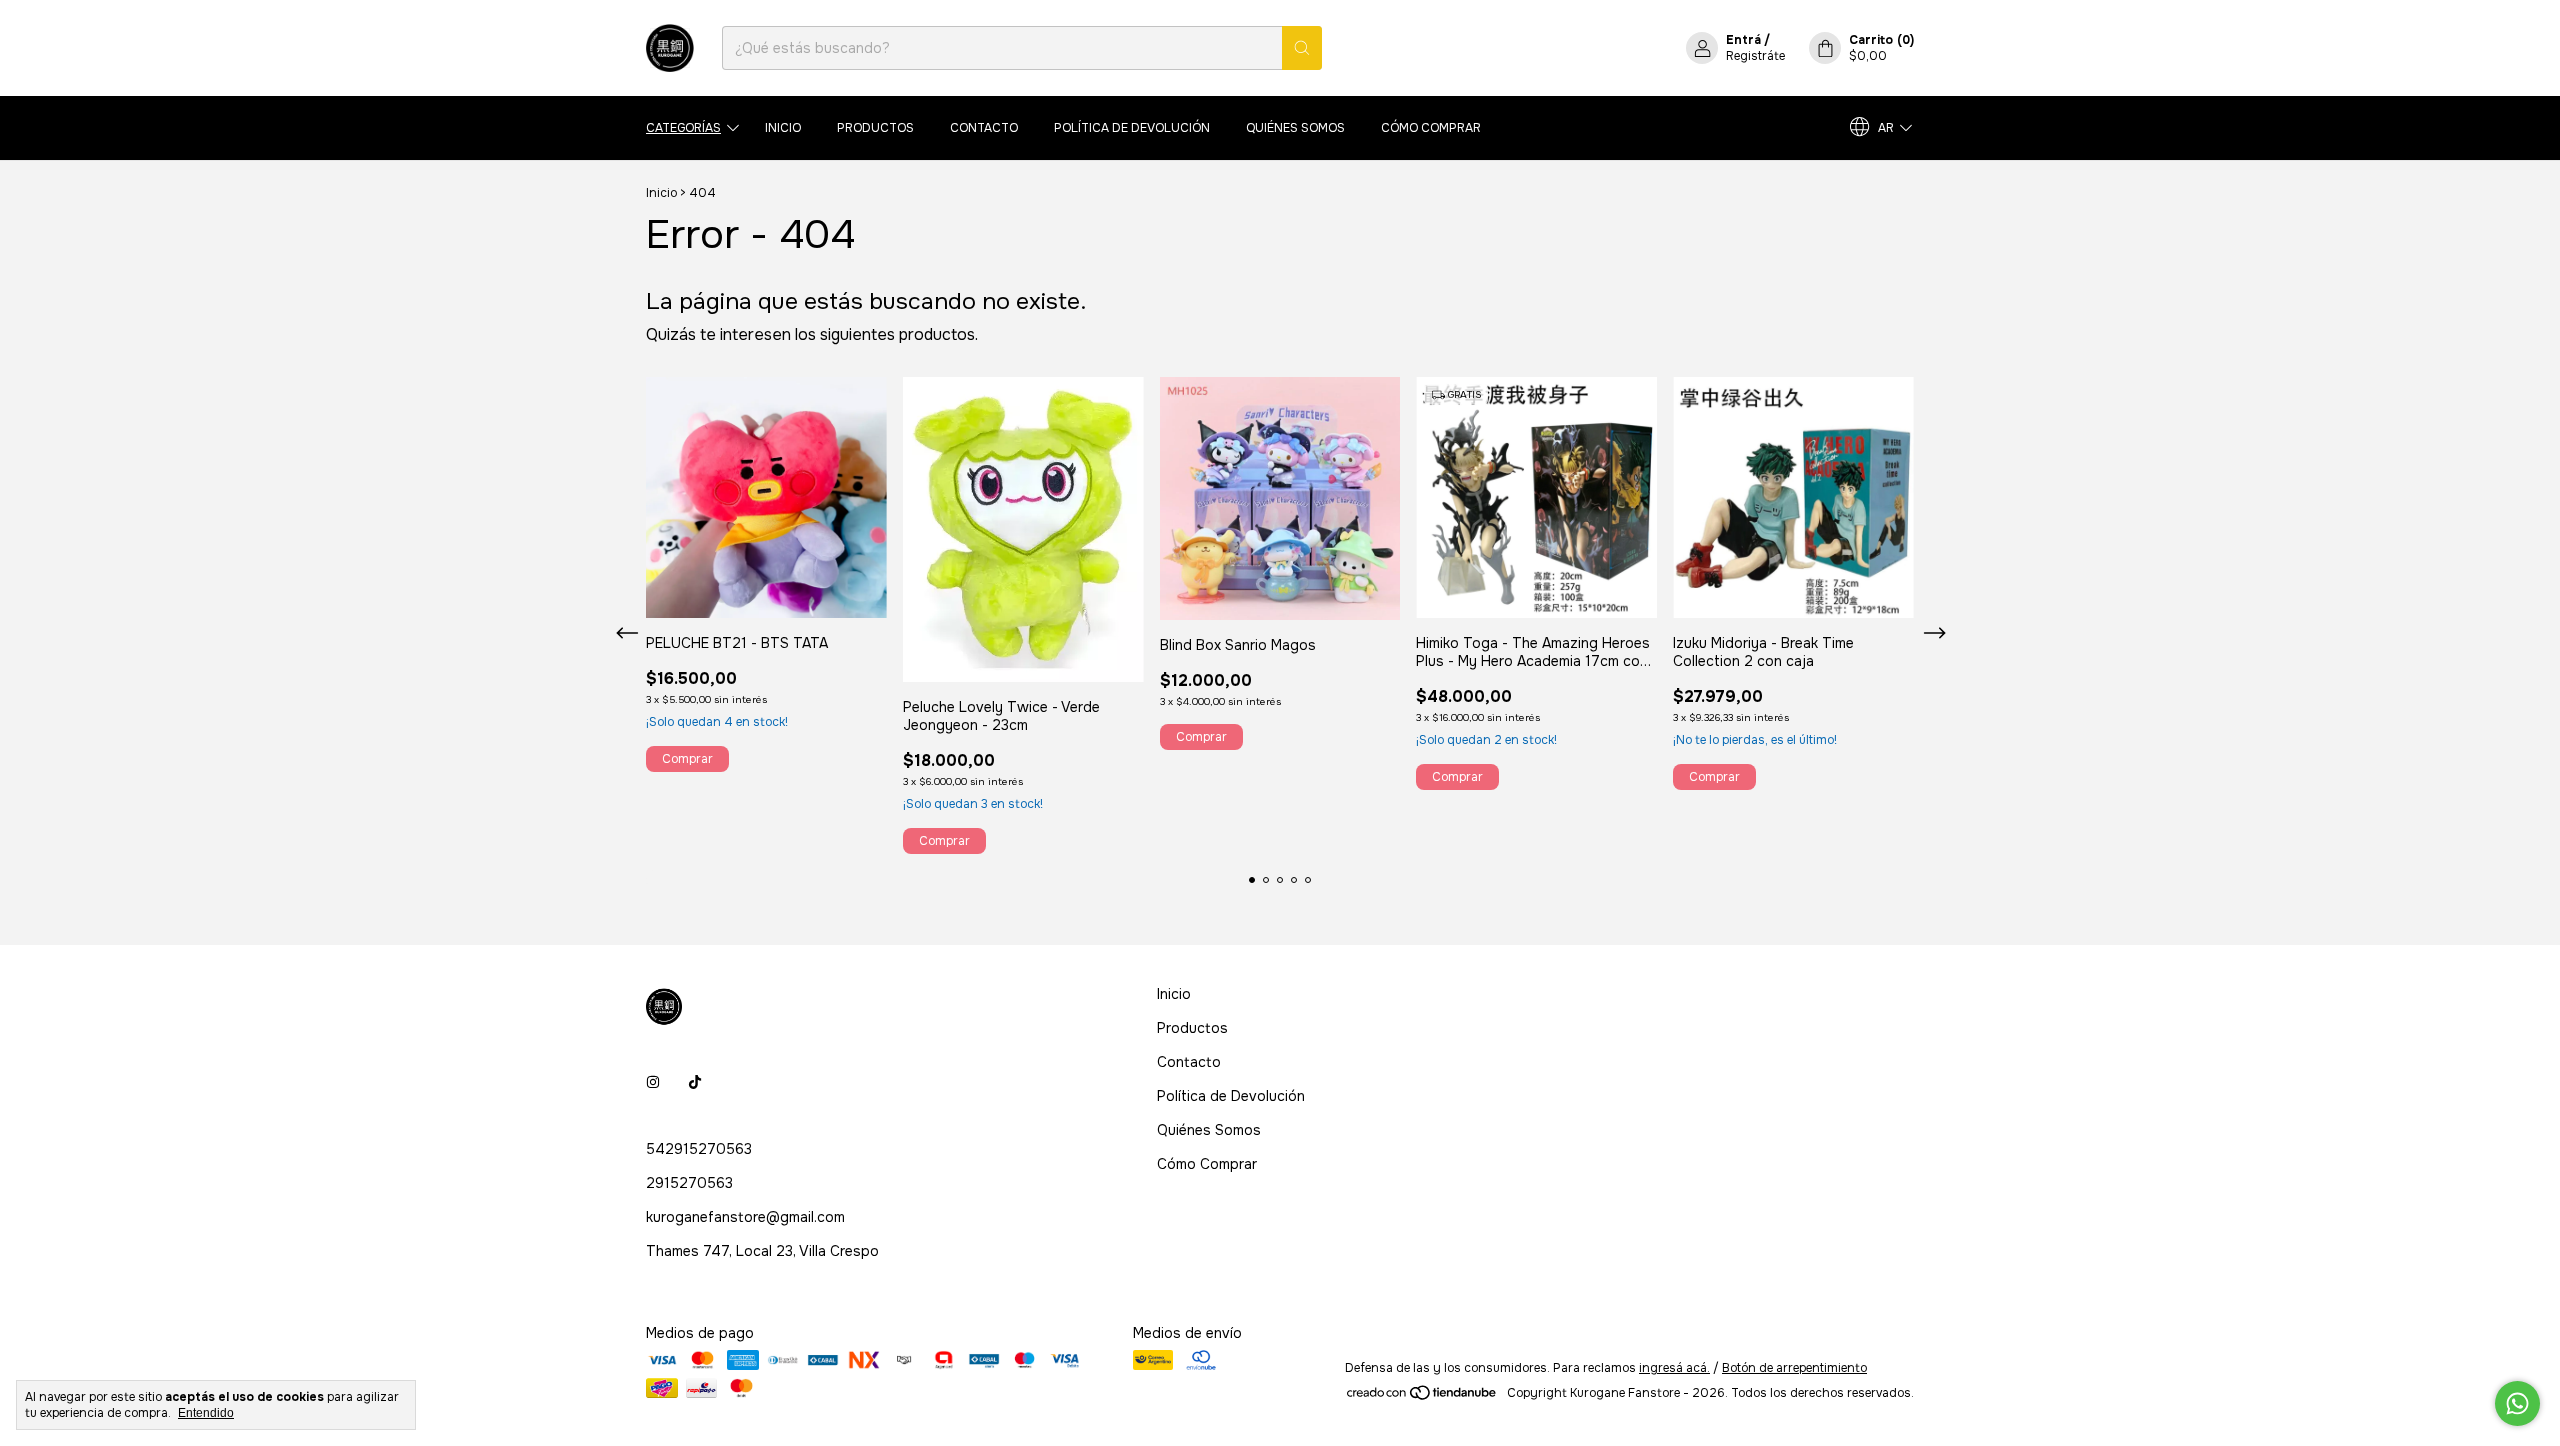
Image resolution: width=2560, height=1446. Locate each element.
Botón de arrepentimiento (1794, 1368)
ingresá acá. (1674, 1368)
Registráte (1755, 56)
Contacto (984, 128)
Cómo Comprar (1431, 128)
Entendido (206, 1413)
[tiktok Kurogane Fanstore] (695, 1083)
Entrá (1743, 40)
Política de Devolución (1132, 128)
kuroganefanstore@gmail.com (745, 1217)
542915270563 (699, 1149)
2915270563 (689, 1183)
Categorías (683, 128)
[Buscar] (1302, 48)
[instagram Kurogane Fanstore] (653, 1083)
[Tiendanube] (1422, 1398)
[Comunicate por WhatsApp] (2517, 1403)
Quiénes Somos (1295, 128)
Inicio (783, 128)
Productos (875, 128)
